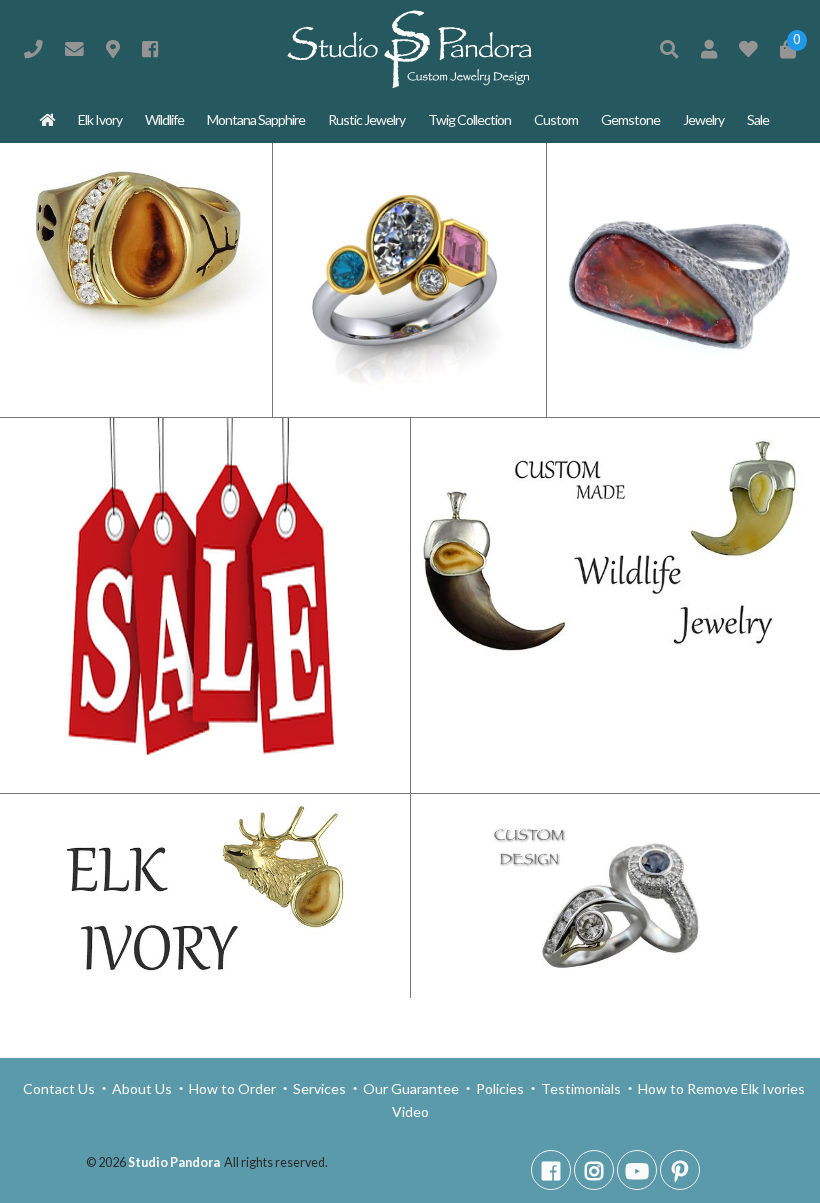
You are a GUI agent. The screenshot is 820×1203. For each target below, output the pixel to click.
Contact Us (60, 1088)
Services (319, 1088)
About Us (142, 1088)
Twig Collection (469, 119)
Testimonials (581, 1088)
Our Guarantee (411, 1088)
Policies (500, 1088)
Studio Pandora (174, 1162)
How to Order (232, 1088)
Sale (758, 119)
